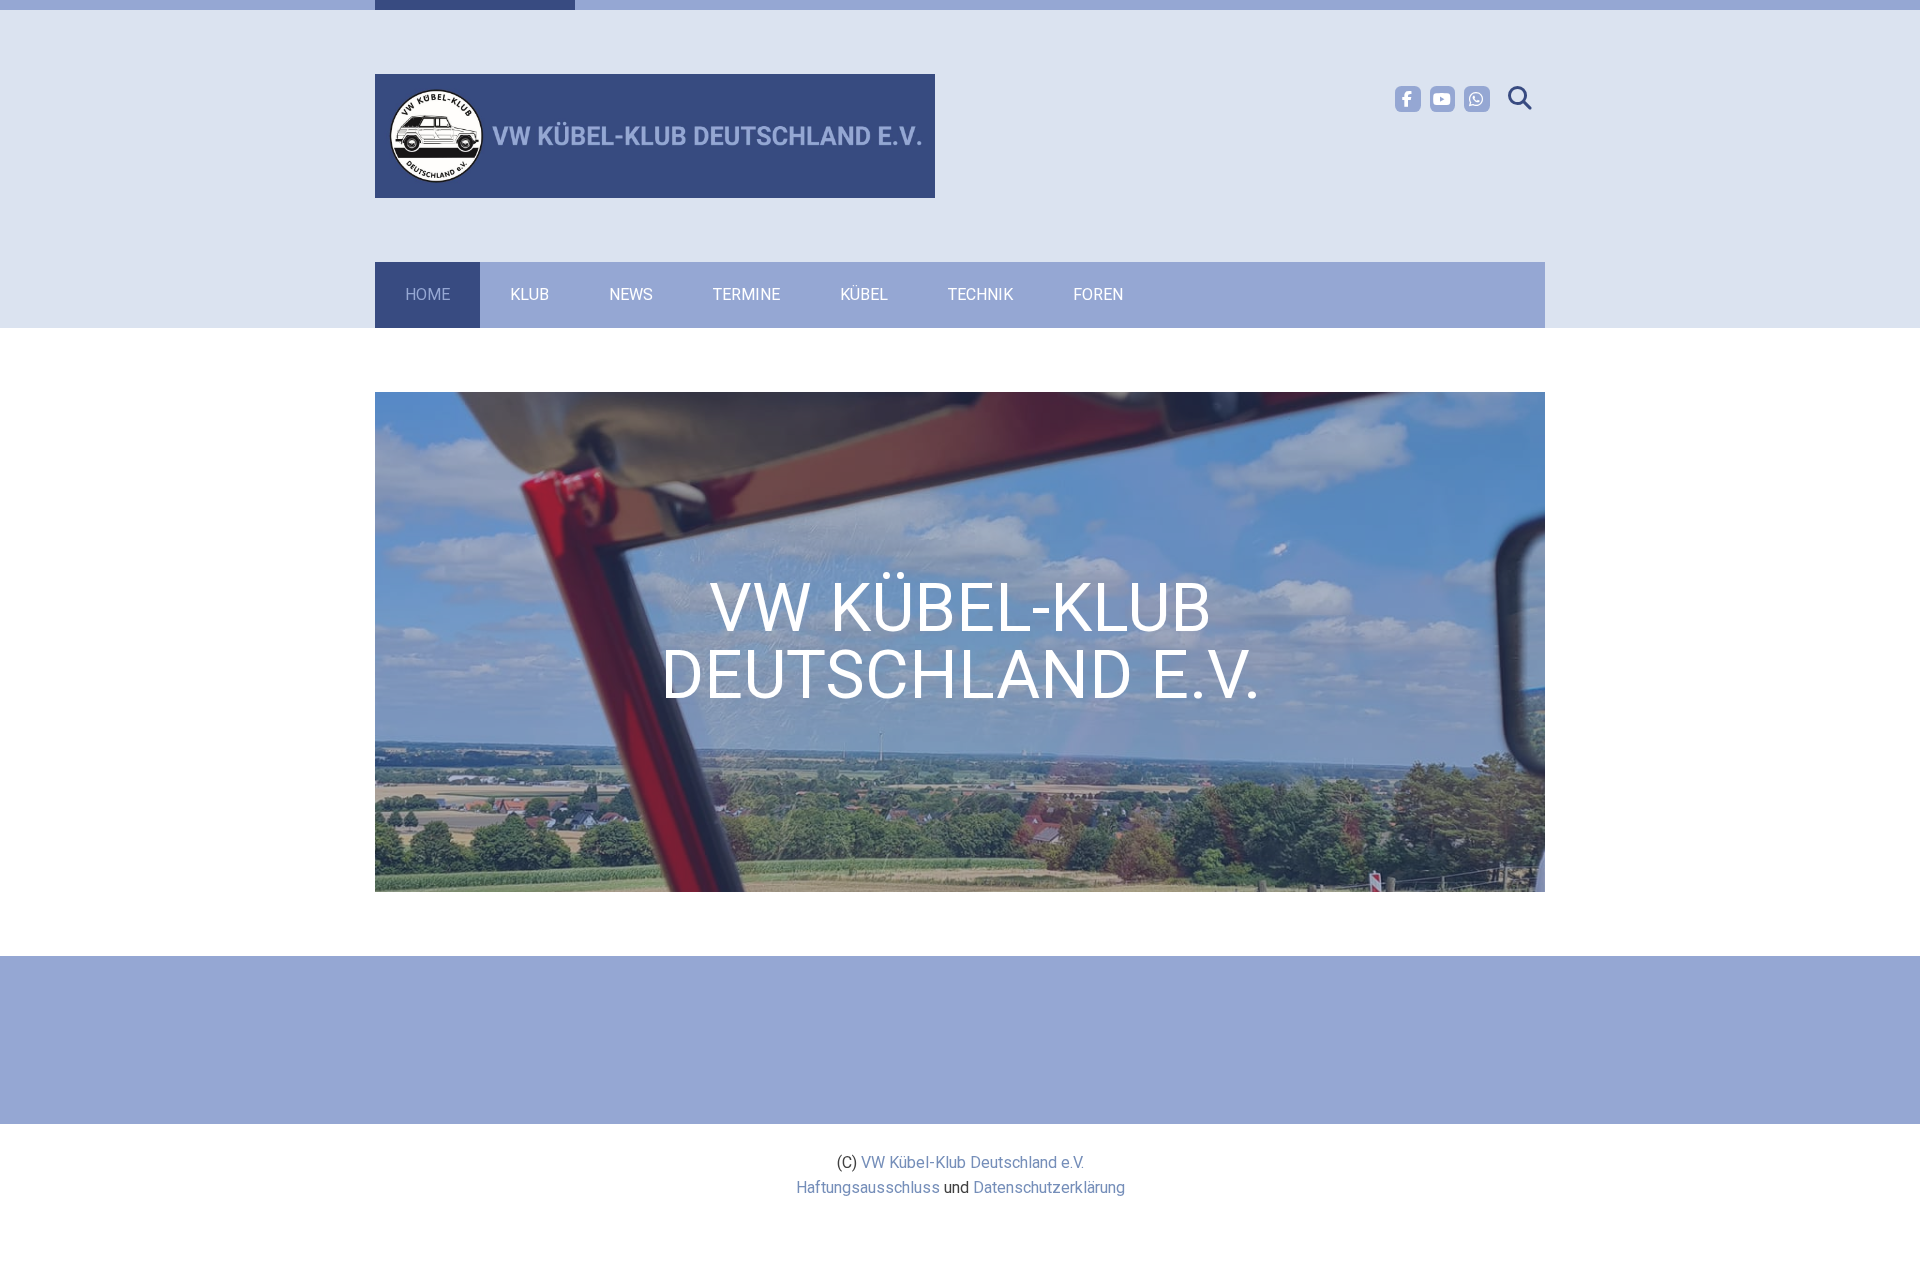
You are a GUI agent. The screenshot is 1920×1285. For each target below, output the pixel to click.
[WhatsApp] (1477, 99)
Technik (980, 294)
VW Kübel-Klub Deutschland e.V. (972, 1162)
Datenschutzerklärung (1049, 1187)
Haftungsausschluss (868, 1187)
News (631, 294)
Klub (529, 294)
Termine (746, 294)
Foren (1098, 294)
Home (427, 294)
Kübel (864, 294)
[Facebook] (1408, 99)
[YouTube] (1443, 99)
